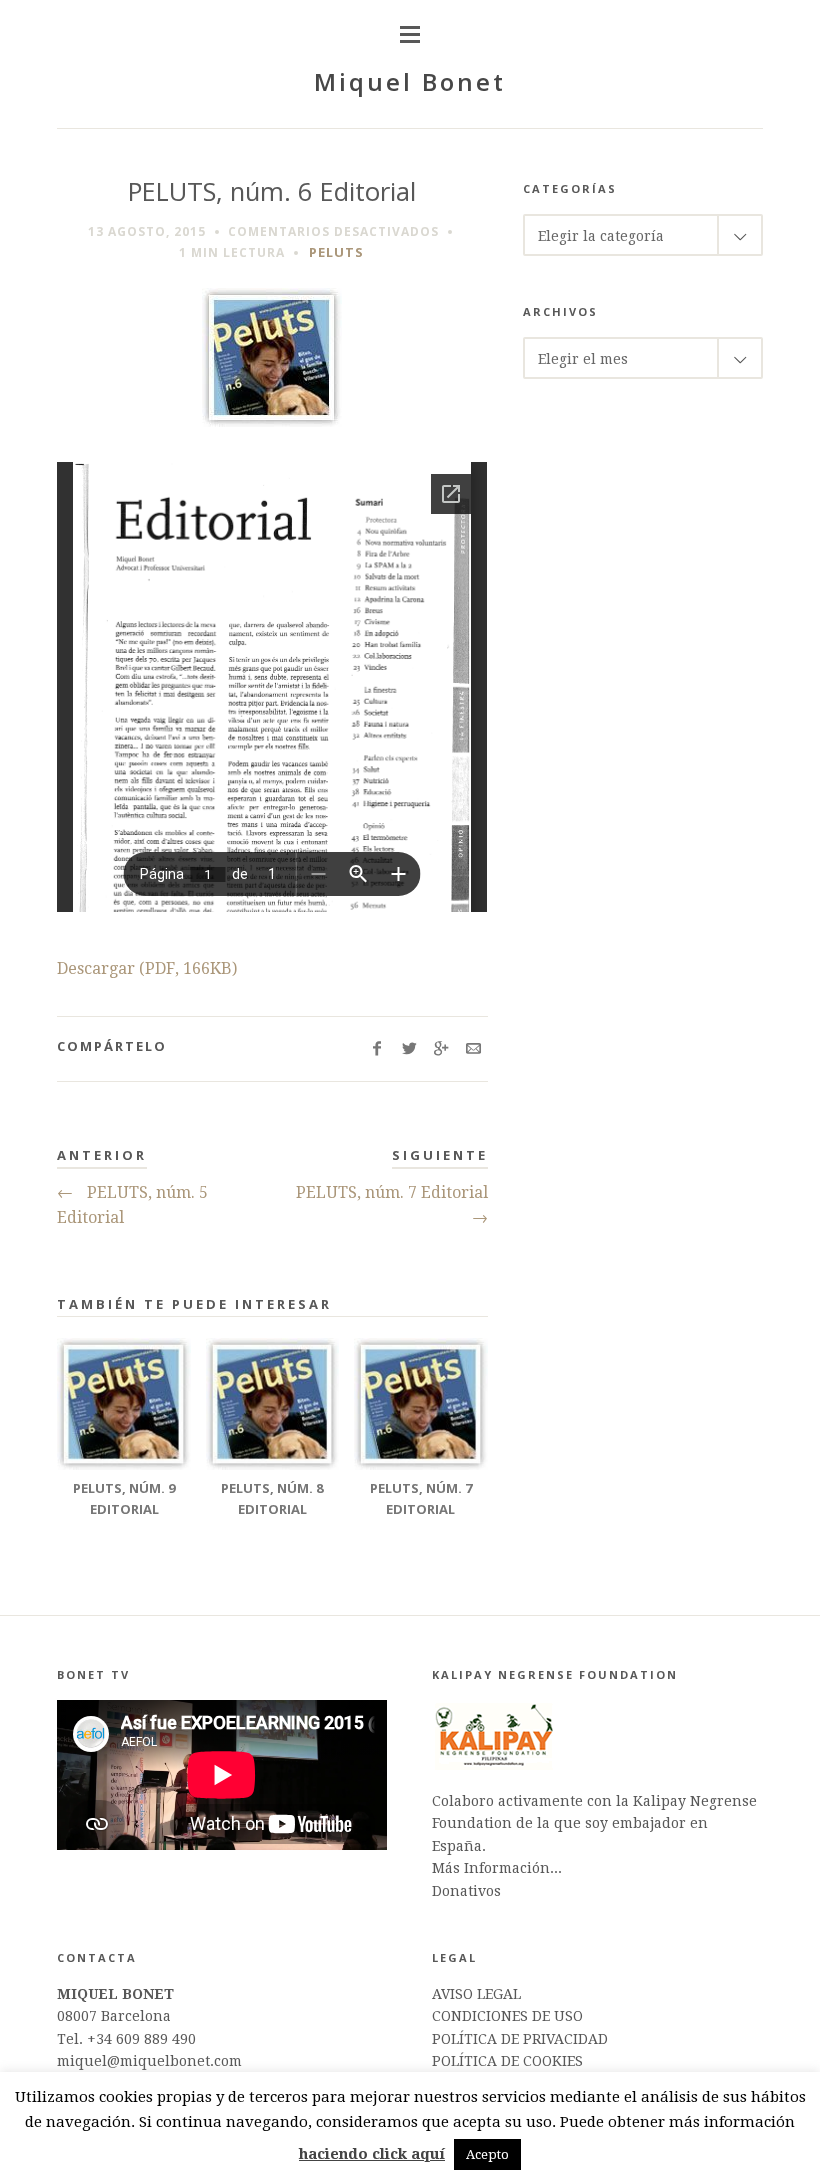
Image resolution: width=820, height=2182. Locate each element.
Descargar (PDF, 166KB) (147, 968)
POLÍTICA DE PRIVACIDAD (520, 2039)
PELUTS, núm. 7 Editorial (391, 1205)
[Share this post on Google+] (441, 1049)
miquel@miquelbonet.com (149, 2061)
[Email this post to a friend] (473, 1049)
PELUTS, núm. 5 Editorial (132, 1205)
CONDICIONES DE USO (507, 2016)
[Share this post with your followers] (409, 1049)
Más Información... (497, 1868)
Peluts (336, 252)
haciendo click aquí (372, 2154)
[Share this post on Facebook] (377, 1049)
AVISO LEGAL (476, 1994)
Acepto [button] (487, 2154)
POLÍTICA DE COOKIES (507, 2061)
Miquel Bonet (410, 81)
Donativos (466, 1891)
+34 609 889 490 (141, 2039)
